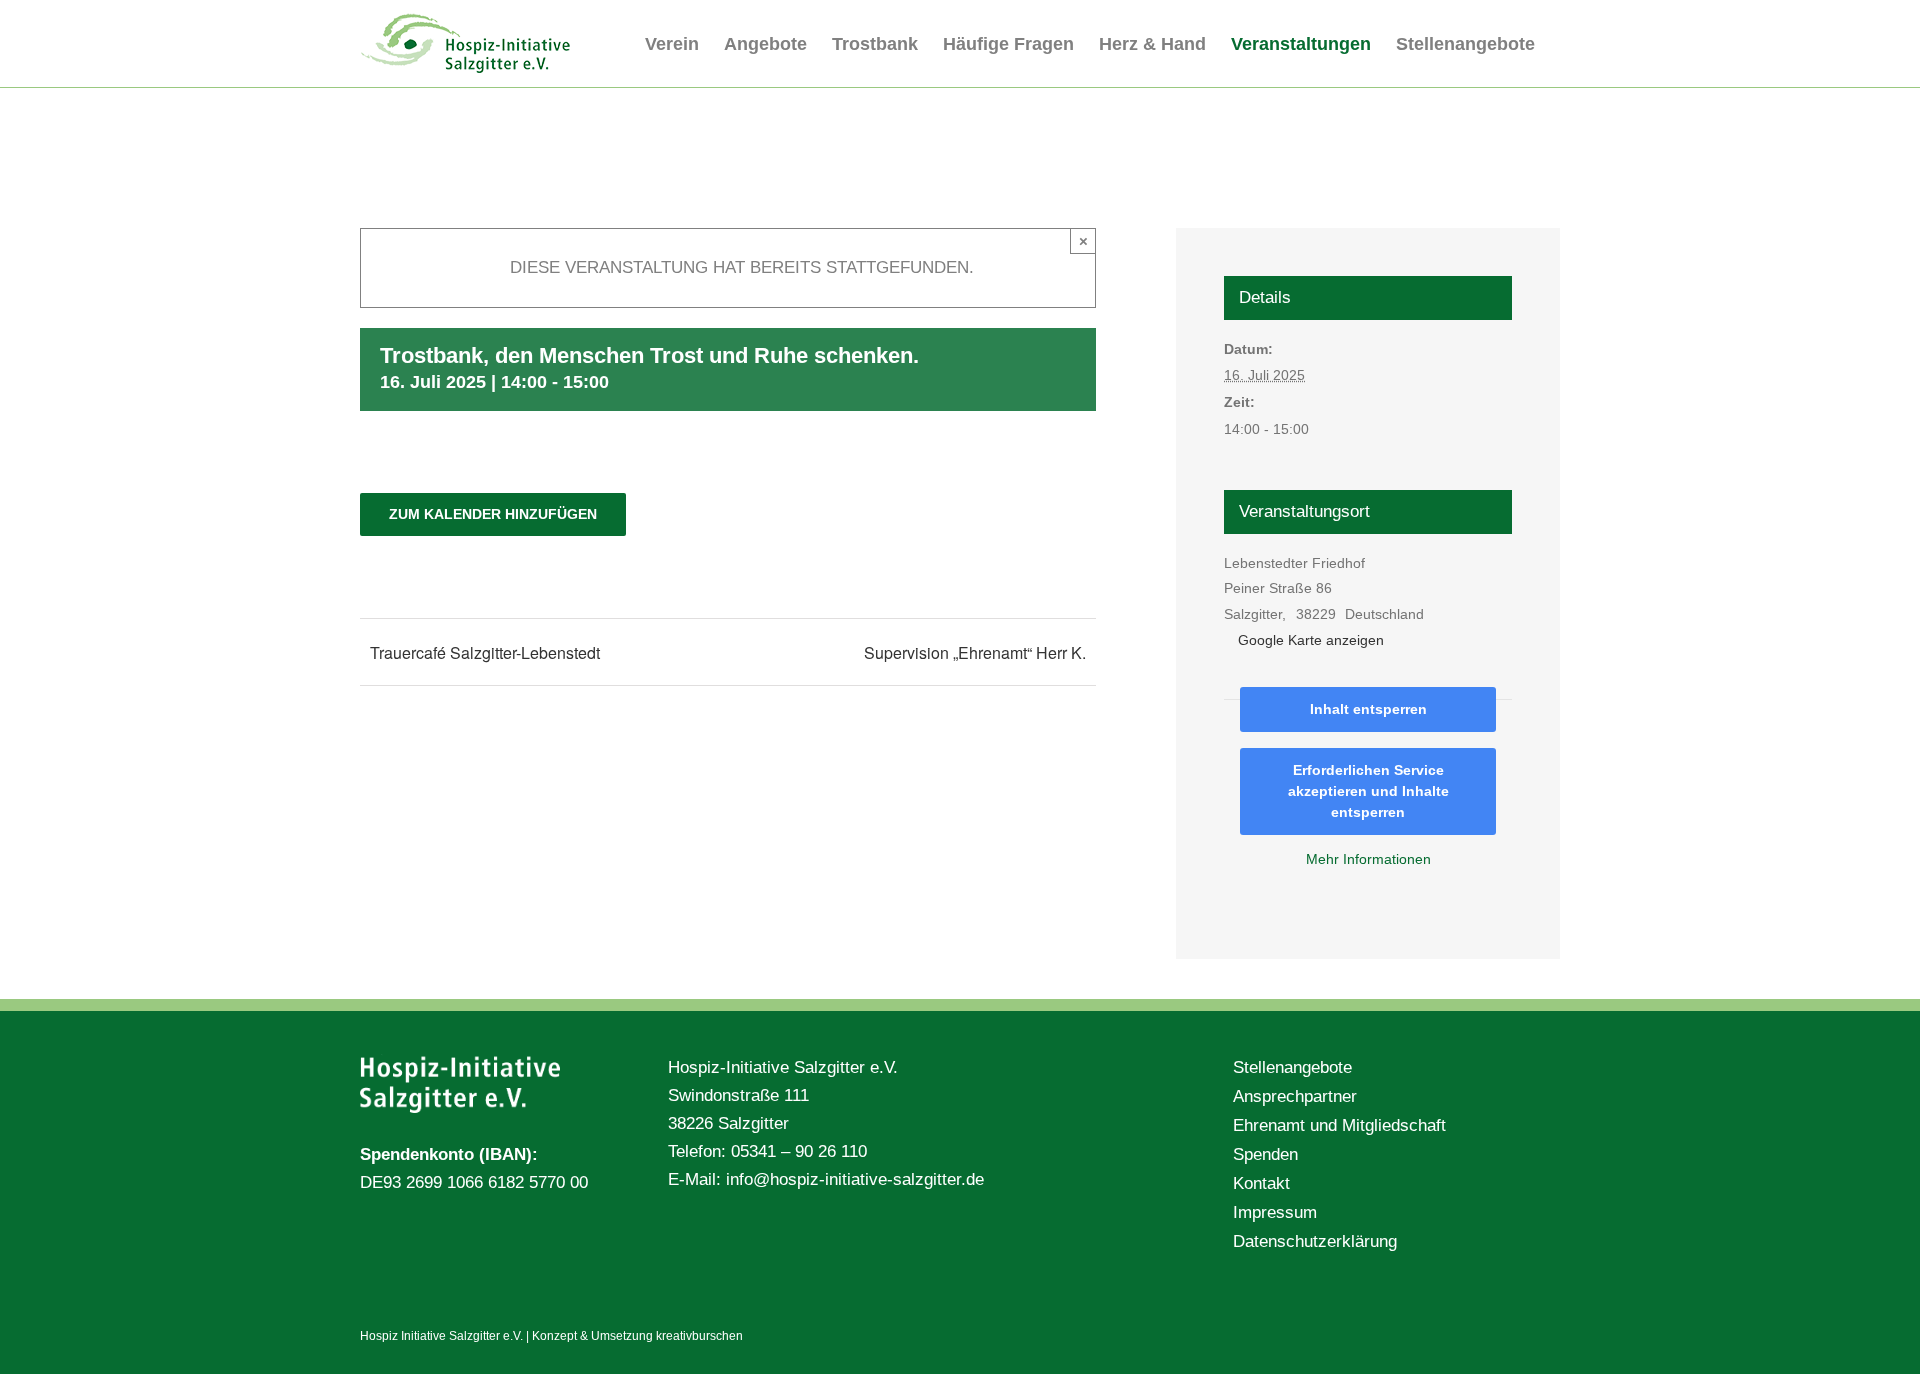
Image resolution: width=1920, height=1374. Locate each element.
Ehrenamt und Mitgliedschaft (1339, 1125)
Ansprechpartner (1295, 1096)
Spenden (1265, 1154)
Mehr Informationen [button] (1368, 859)
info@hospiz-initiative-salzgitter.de (855, 1179)
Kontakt (1261, 1183)
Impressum (1275, 1212)
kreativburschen (699, 1336)
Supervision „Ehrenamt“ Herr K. (975, 652)
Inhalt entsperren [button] (1368, 709)
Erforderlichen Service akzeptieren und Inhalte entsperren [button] (1368, 791)
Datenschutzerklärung (1315, 1241)
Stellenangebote (1292, 1067)
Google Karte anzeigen (1311, 640)
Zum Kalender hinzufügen (493, 514)
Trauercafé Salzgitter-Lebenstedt (485, 652)
